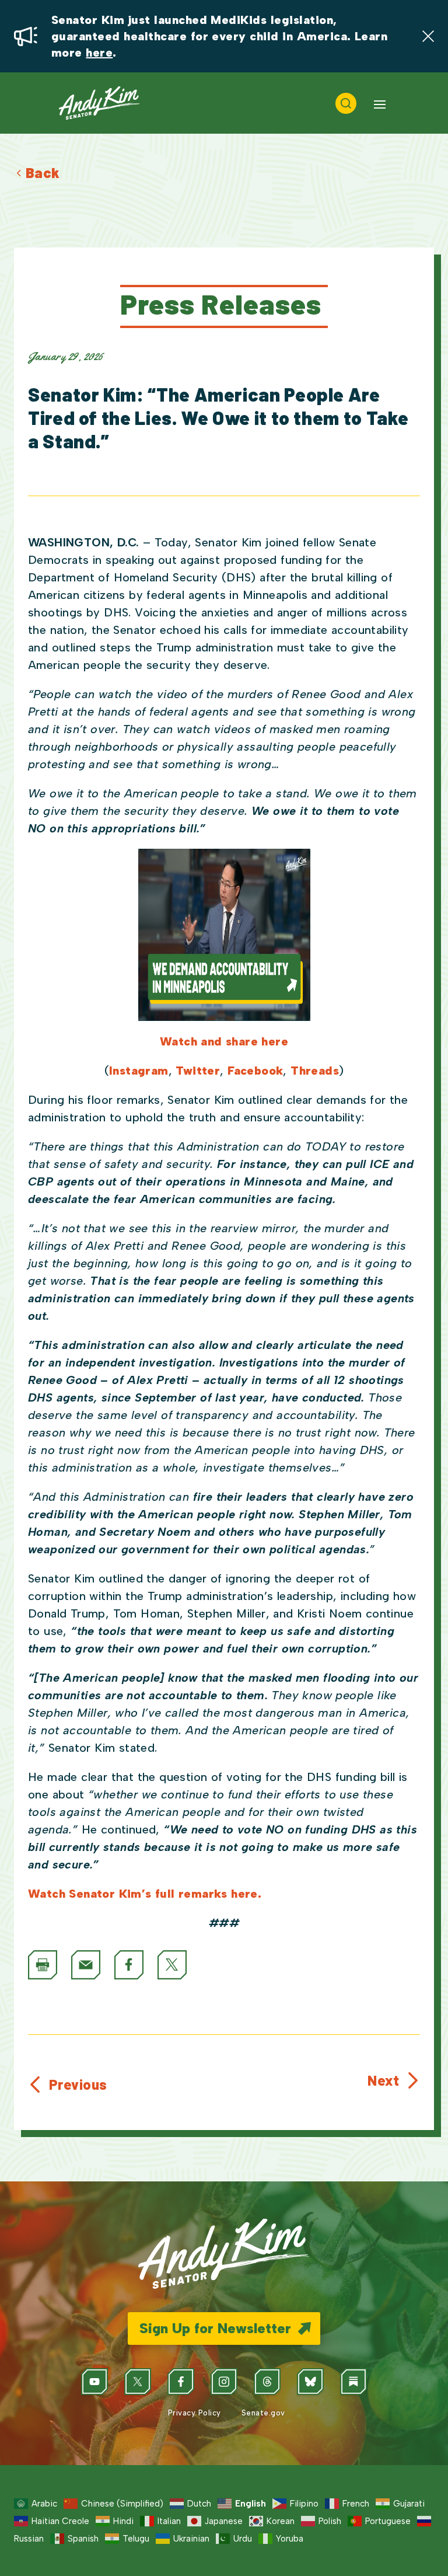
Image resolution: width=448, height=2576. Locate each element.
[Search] (346, 103)
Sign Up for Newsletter (215, 2328)
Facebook (255, 1071)
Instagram (139, 1071)
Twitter (198, 1071)
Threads (315, 1071)
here (99, 53)
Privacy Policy (193, 2413)
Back (43, 172)
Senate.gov (262, 2413)
